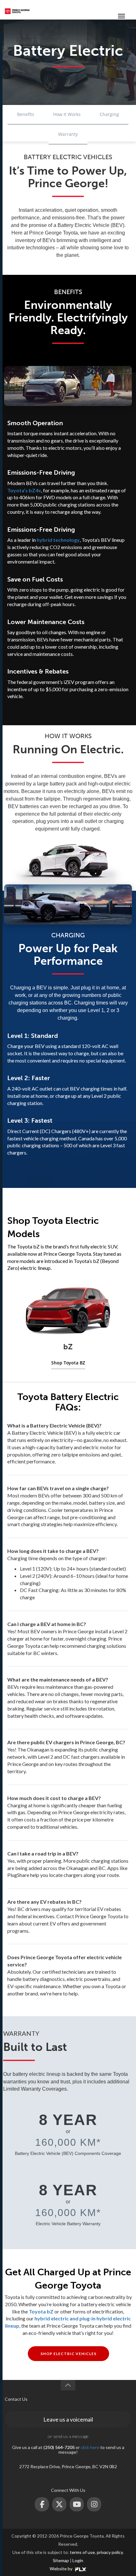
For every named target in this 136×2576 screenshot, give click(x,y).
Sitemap (61, 2560)
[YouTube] (77, 2504)
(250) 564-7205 (98, 11)
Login (78, 2560)
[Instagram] (94, 2504)
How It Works (67, 114)
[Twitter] (59, 2504)
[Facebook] (42, 2504)
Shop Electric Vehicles (68, 2354)
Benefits (26, 114)
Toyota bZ (41, 2311)
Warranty (68, 134)
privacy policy (110, 2552)
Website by (62, 2569)
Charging (109, 114)
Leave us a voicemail (68, 2419)
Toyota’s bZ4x (24, 490)
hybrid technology (58, 540)
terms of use (82, 2552)
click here (90, 2447)
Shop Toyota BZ (68, 1363)
